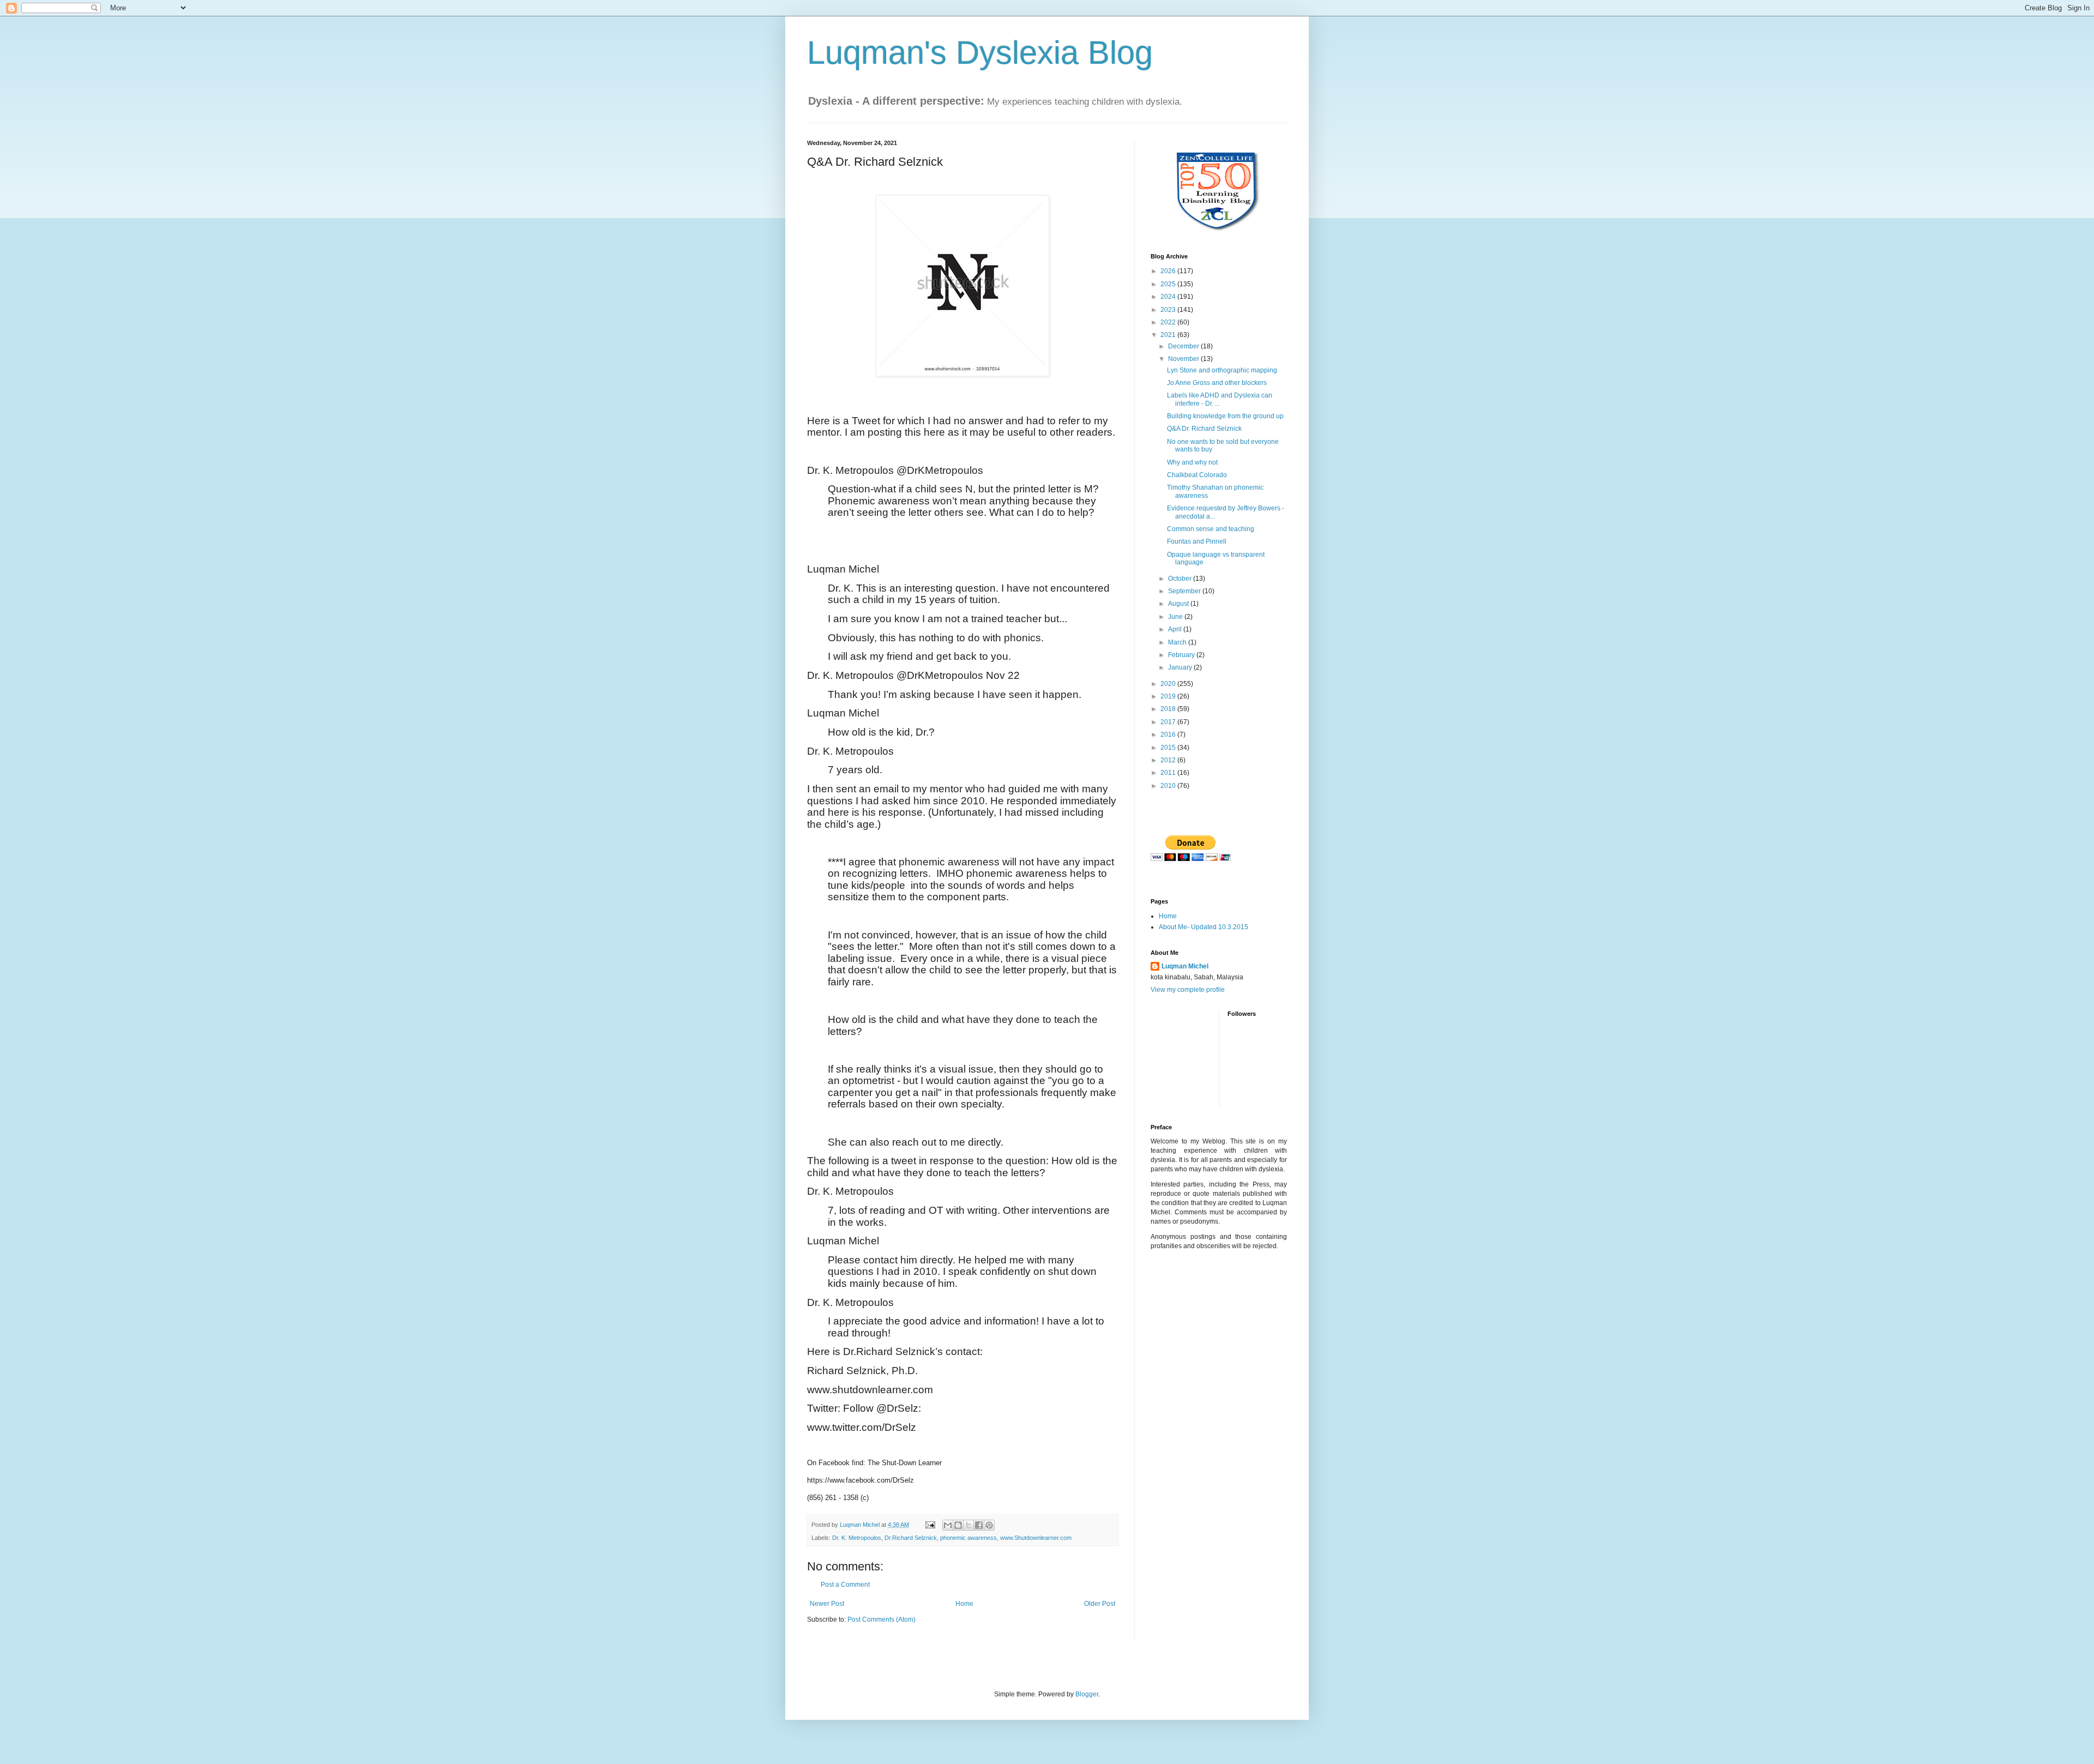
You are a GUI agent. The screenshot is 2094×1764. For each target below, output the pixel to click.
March (1178, 642)
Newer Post (827, 1604)
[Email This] (948, 1525)
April (1176, 629)
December (1184, 346)
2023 (1169, 310)
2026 (1169, 271)
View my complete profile (1188, 990)
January (1181, 667)
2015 (1169, 748)
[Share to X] (968, 1525)
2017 (1169, 722)
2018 (1169, 709)
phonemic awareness (968, 1538)
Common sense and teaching (1211, 529)
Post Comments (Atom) (881, 1619)
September (1185, 591)
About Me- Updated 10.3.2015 (1204, 927)
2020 (1169, 684)
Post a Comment (845, 1585)
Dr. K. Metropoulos (857, 1538)
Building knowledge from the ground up (1225, 416)
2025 (1169, 284)
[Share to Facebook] (979, 1525)
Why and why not (1192, 462)
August (1179, 604)
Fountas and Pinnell (1197, 541)
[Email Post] (930, 1525)
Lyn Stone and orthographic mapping (1222, 370)
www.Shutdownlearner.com (1036, 1538)
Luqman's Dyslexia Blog (980, 53)
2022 (1169, 322)
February (1182, 655)
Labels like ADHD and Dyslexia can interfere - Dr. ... (1220, 399)
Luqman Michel (1185, 966)
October (1181, 579)
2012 (1169, 760)
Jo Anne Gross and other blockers (1217, 383)
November (1184, 359)
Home (964, 1604)
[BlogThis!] (958, 1525)
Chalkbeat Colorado (1197, 475)
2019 (1169, 696)
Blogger (1087, 1694)
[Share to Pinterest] (989, 1525)
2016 (1169, 735)
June (1176, 617)
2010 (1169, 786)
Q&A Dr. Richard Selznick (1204, 429)
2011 (1169, 773)
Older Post (1100, 1604)
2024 (1169, 297)
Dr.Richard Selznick (911, 1538)
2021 (1169, 335)
